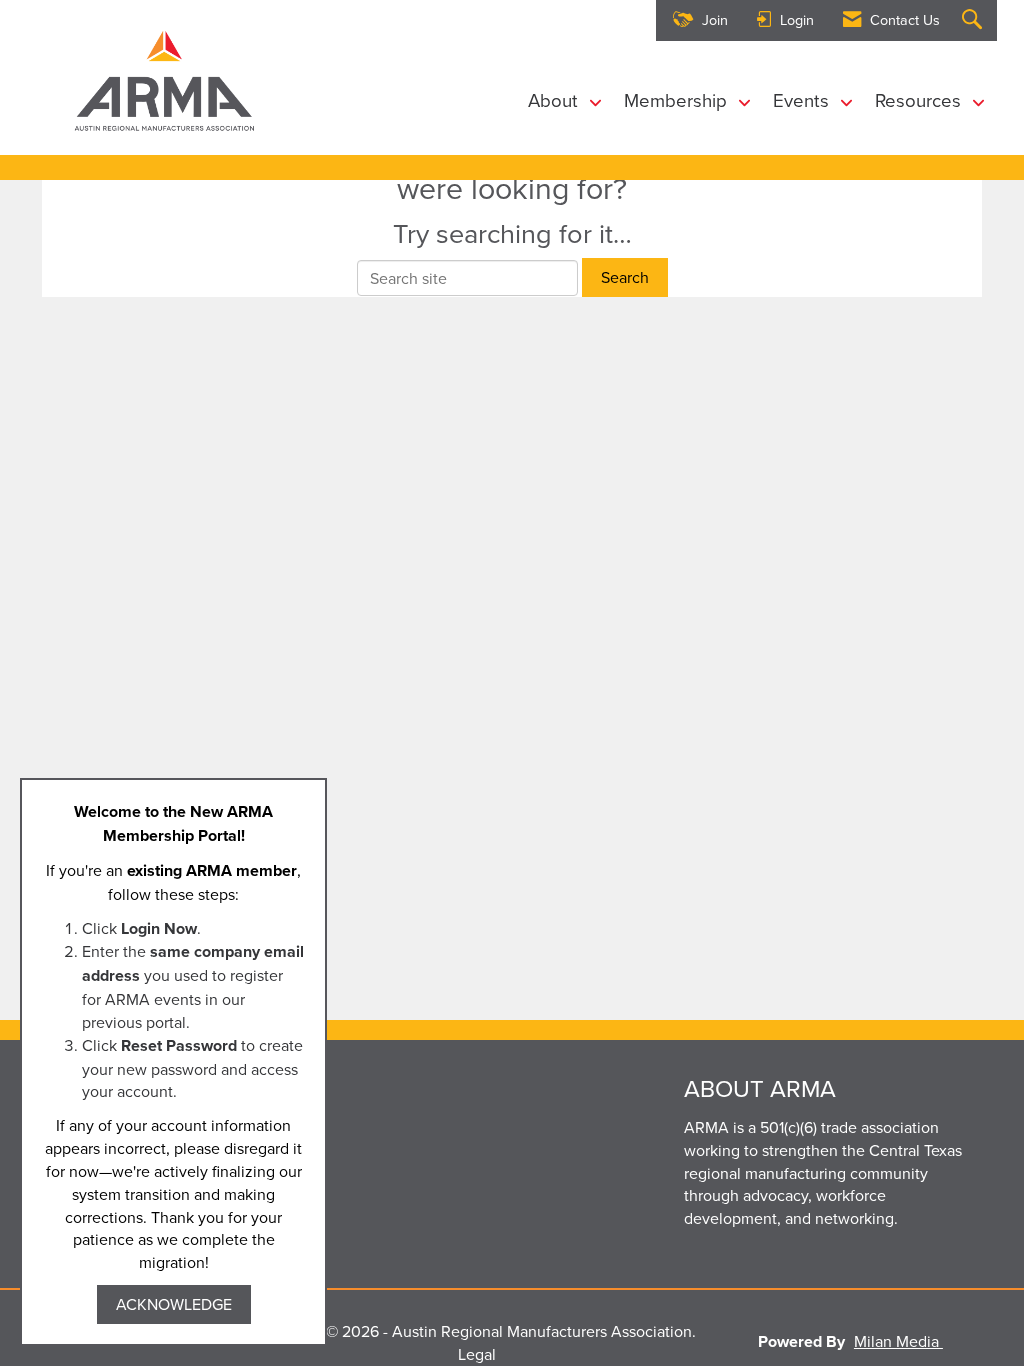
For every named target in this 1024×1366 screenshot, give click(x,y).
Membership (678, 100)
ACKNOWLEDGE (174, 1304)
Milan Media (898, 1341)
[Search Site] (974, 20)
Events (803, 100)
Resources (920, 100)
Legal (477, 1354)
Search (625, 277)
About (555, 100)
